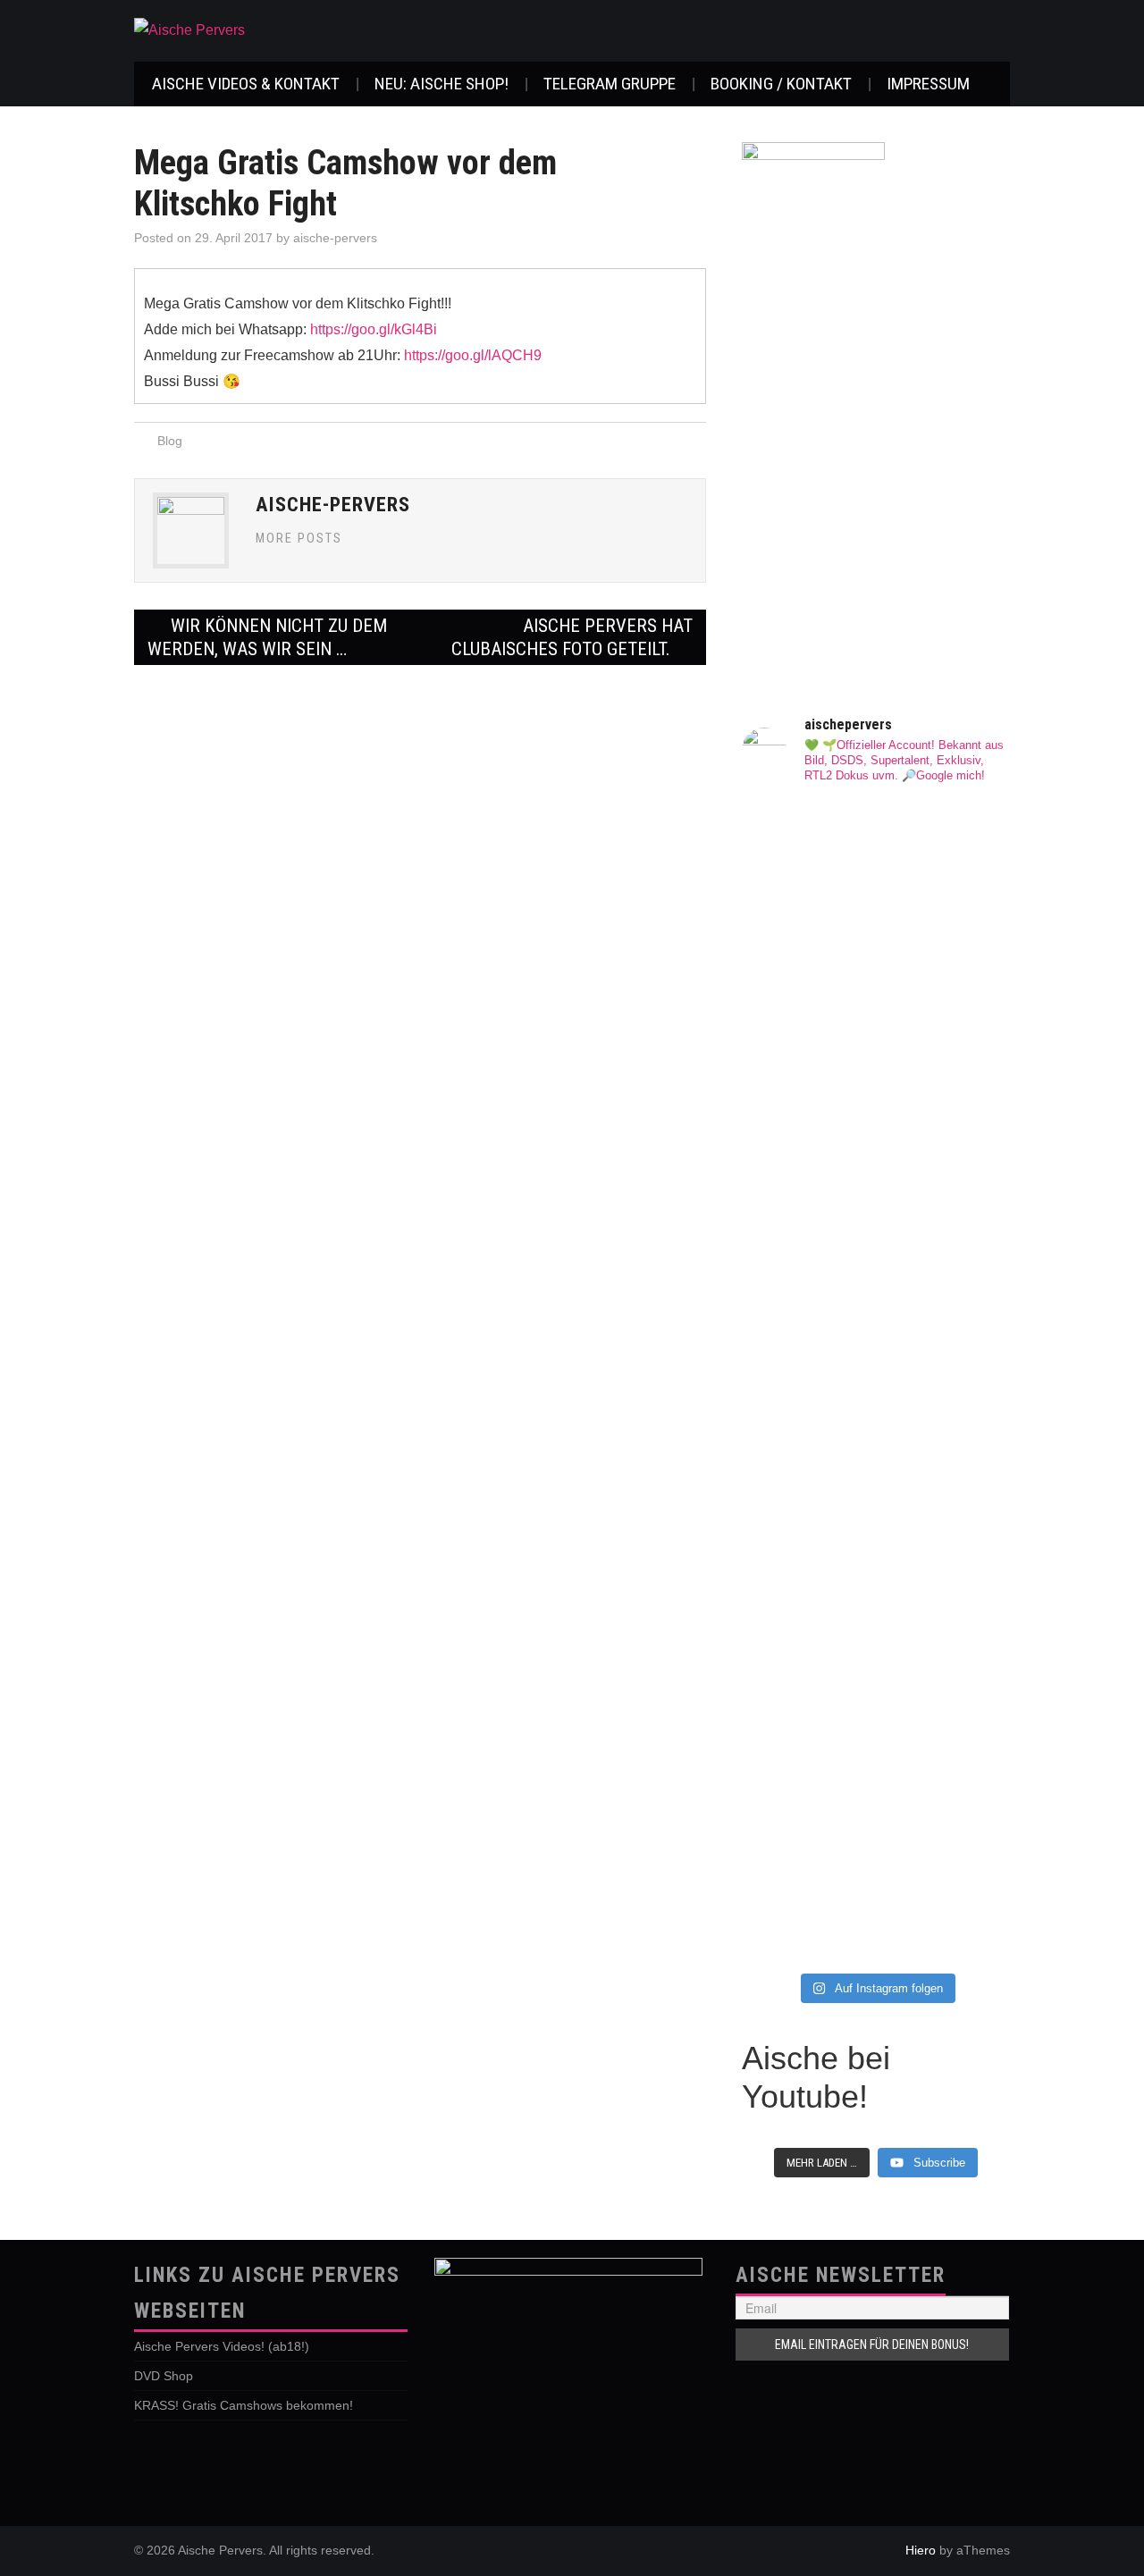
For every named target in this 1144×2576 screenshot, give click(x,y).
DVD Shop (164, 2376)
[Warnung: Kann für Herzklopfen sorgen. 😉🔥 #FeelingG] (945, 863)
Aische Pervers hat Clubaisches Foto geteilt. (572, 637)
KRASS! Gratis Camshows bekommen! (244, 2405)
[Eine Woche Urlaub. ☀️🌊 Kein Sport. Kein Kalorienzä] (807, 1002)
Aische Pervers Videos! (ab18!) (222, 2346)
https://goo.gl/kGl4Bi (374, 329)
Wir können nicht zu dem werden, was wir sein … (267, 637)
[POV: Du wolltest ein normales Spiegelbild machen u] (945, 1750)
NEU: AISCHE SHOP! (442, 84)
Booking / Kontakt (781, 84)
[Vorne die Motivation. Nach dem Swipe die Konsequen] (807, 1335)
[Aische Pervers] (189, 30)
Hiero (921, 2550)
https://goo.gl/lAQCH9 (473, 355)
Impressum (928, 84)
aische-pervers (335, 238)
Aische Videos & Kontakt (246, 84)
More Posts (299, 539)
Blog (170, 441)
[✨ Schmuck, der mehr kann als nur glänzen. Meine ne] (807, 1796)
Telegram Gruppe (610, 84)
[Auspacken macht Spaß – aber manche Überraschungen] (945, 1416)
